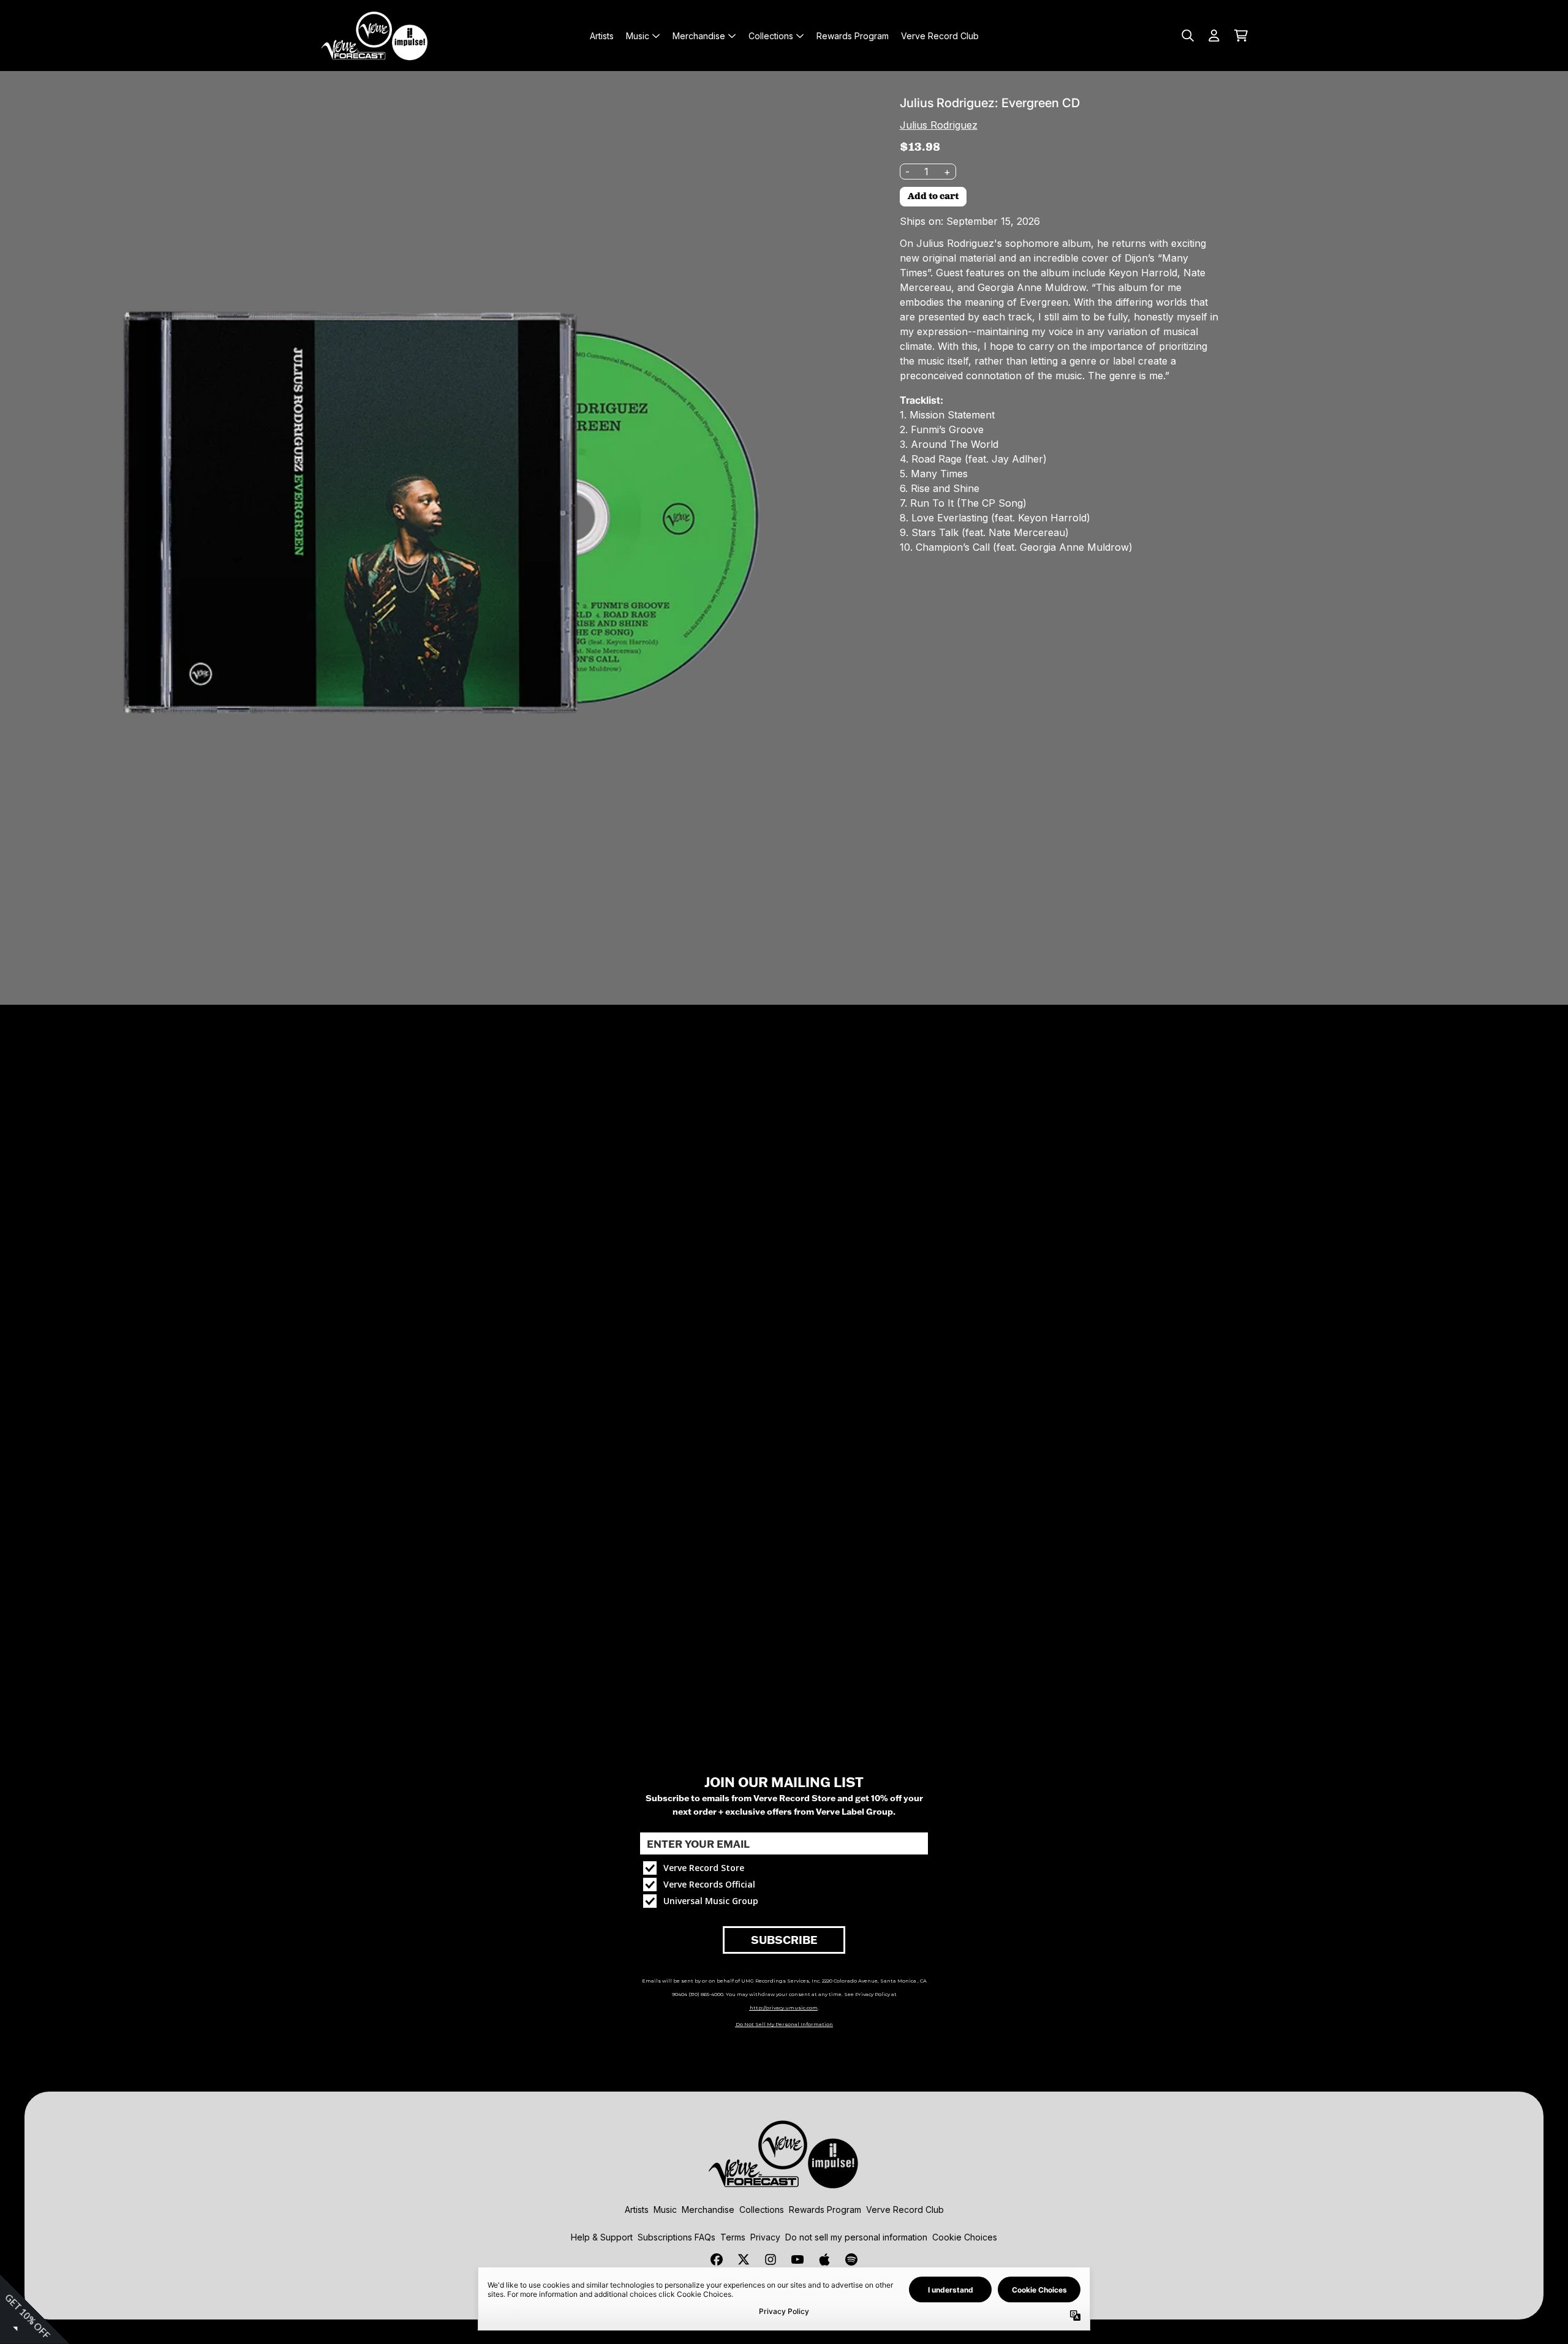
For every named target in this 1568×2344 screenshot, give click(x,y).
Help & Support (602, 2237)
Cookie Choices (965, 2237)
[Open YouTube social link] (797, 2259)
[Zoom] (440, 511)
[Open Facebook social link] (717, 2259)
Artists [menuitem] (602, 36)
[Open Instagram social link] (771, 2259)
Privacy (765, 2237)
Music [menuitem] (638, 36)
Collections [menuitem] (771, 36)
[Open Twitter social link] (744, 2259)
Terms (733, 2237)
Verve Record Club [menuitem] (940, 36)
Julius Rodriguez (939, 125)
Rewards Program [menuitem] (853, 36)
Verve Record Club (905, 2210)
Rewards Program (825, 2210)
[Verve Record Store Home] (375, 36)
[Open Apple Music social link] (824, 2259)
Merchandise (708, 2210)
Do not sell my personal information (856, 2237)
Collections (762, 2210)
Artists (637, 2210)
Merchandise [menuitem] (699, 36)
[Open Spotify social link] (851, 2259)
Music (665, 2210)
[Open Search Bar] (1187, 36)
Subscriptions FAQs (677, 2237)
